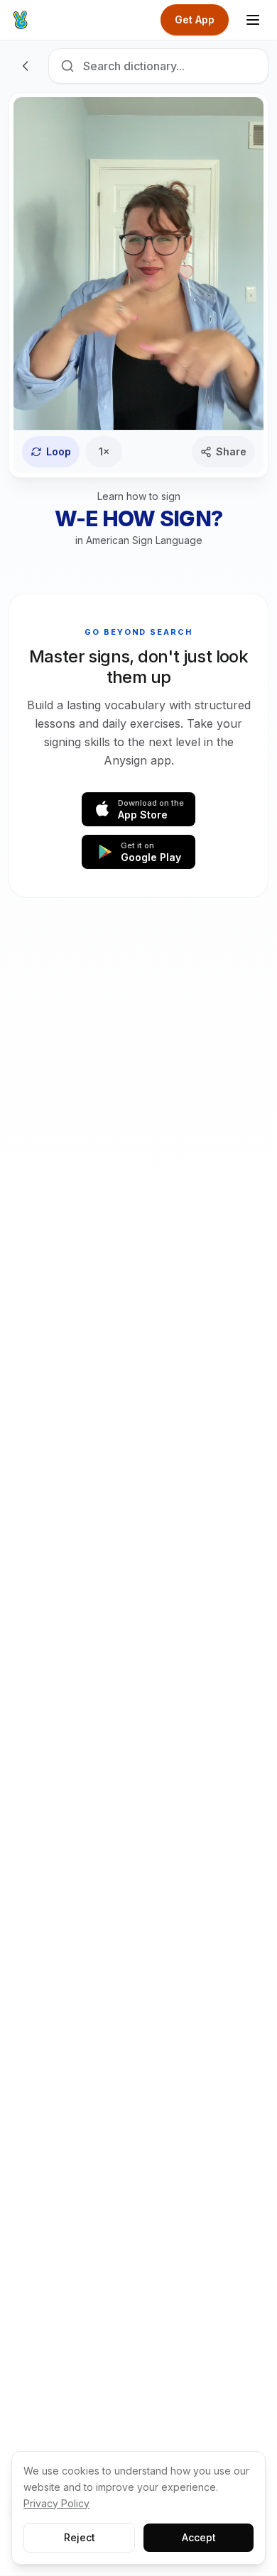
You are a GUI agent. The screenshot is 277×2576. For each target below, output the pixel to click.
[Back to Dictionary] (26, 66)
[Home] (20, 20)
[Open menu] (253, 20)
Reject (80, 2537)
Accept (199, 2537)
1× (104, 451)
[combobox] (158, 66)
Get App (195, 20)
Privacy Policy (56, 2503)
